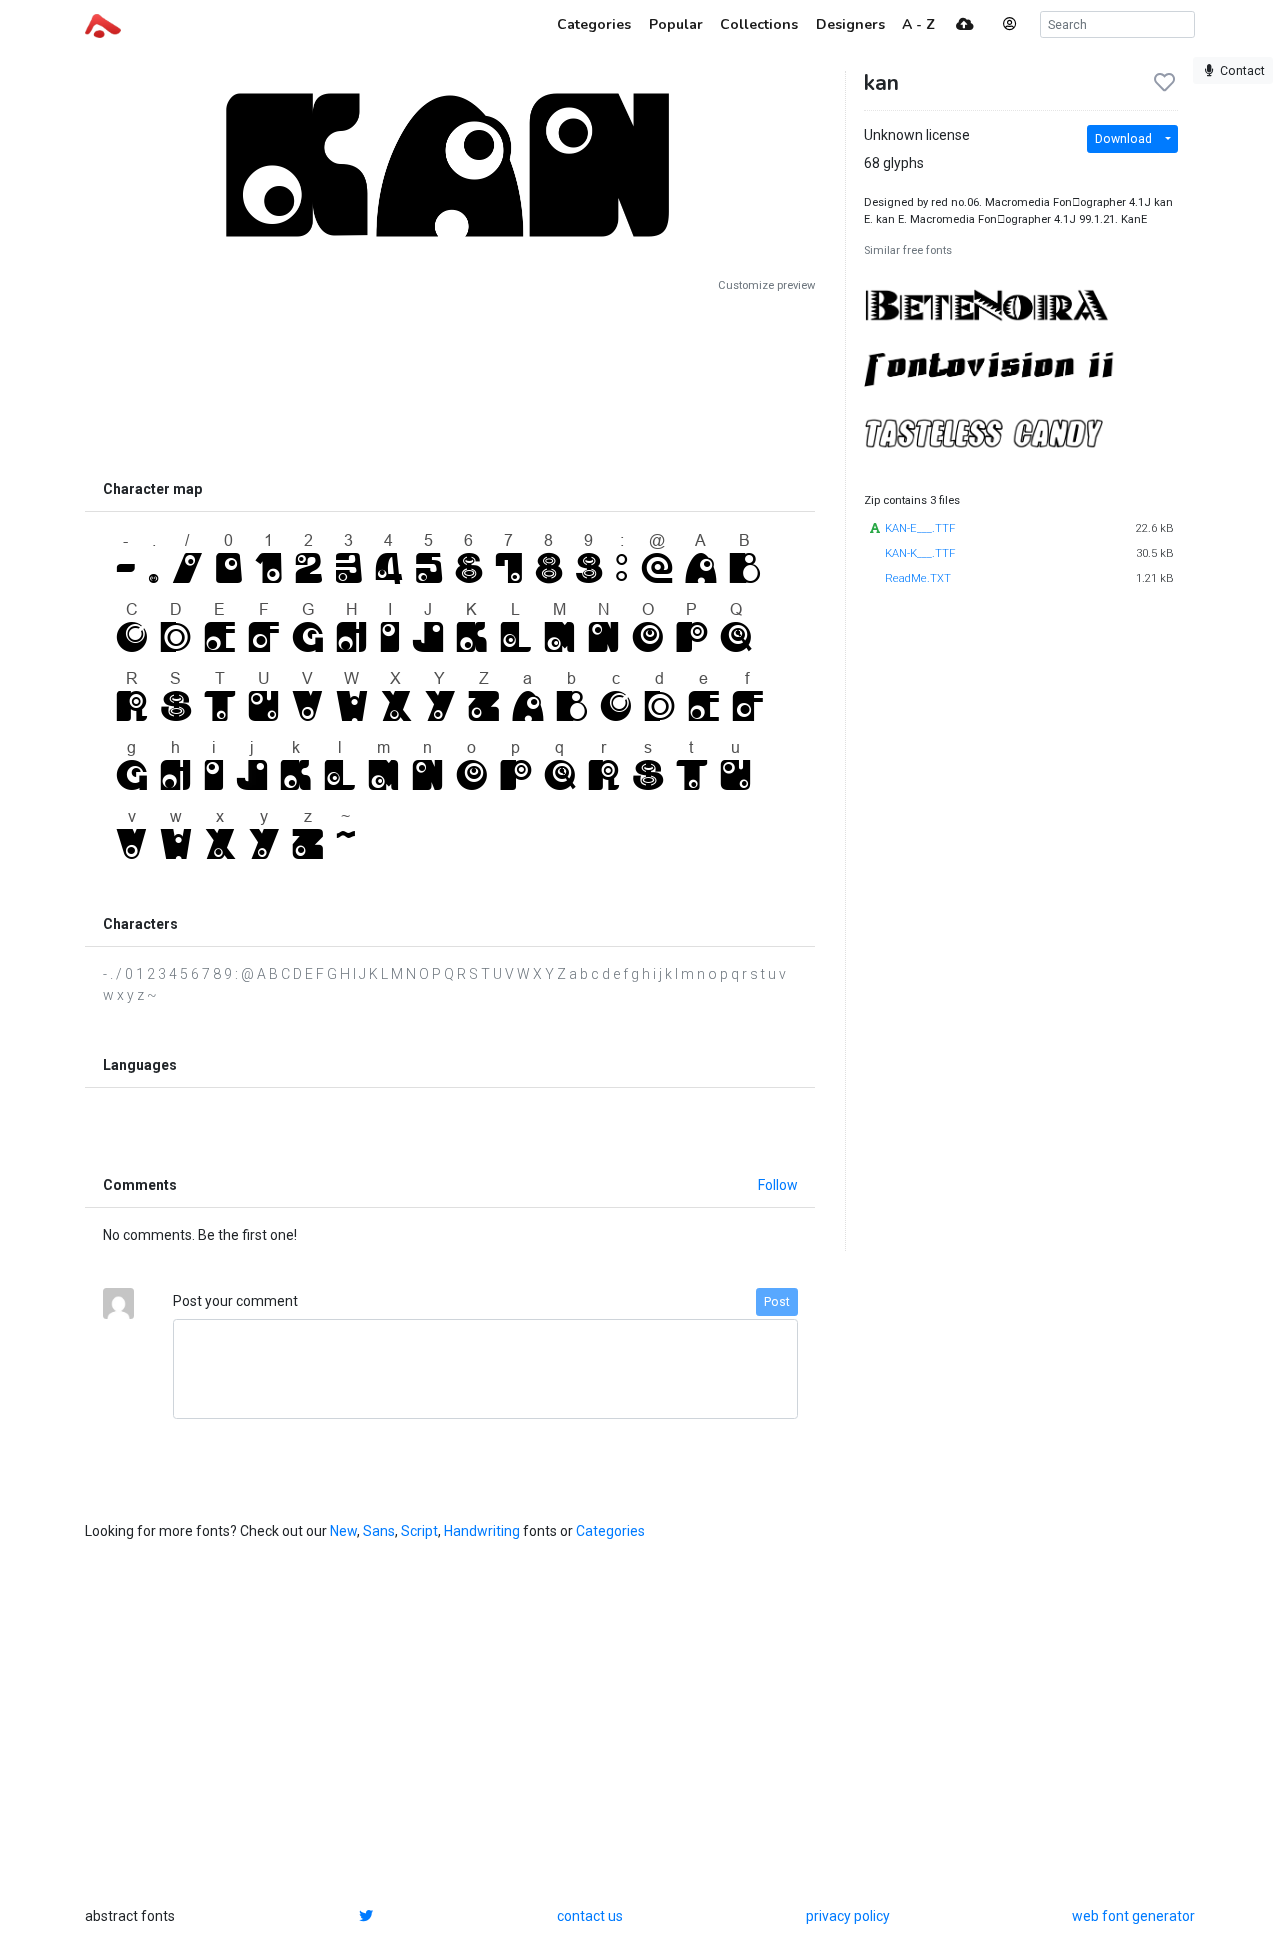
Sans (379, 1531)
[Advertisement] (450, 382)
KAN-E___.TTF (920, 528)
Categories (610, 1531)
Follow (778, 1185)
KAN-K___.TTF (920, 553)
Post (777, 1302)
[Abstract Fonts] (103, 24)
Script (419, 1531)
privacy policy (848, 1916)
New (343, 1531)
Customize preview (766, 285)
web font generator (1133, 1916)
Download (1123, 139)
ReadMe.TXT (918, 578)
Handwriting (482, 1531)
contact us (590, 1916)
